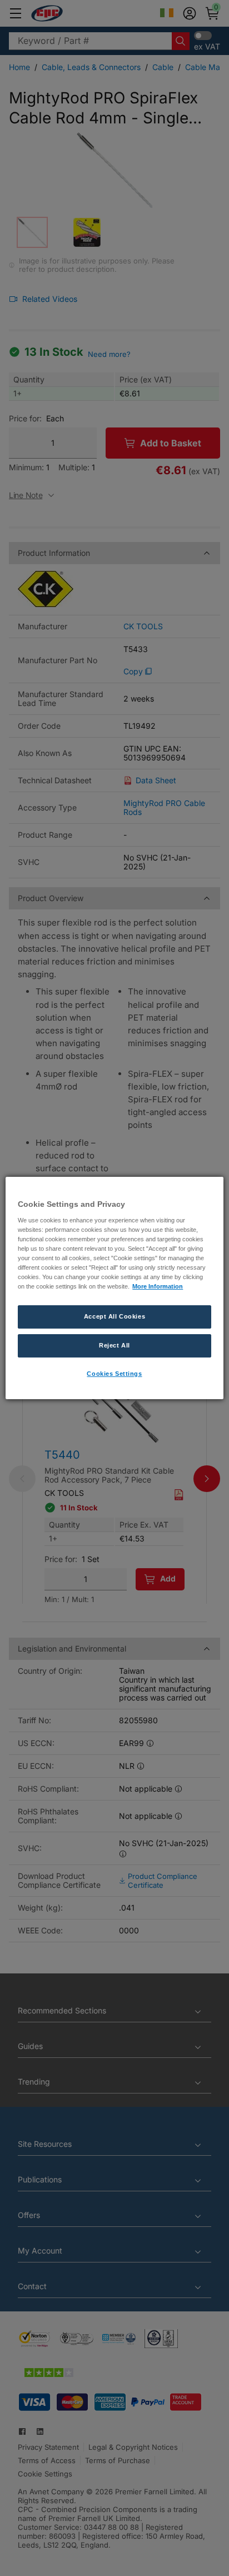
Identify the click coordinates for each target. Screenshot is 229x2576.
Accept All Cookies (114, 1316)
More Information (158, 1286)
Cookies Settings (114, 1374)
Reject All (114, 1345)
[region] (114, 1288)
